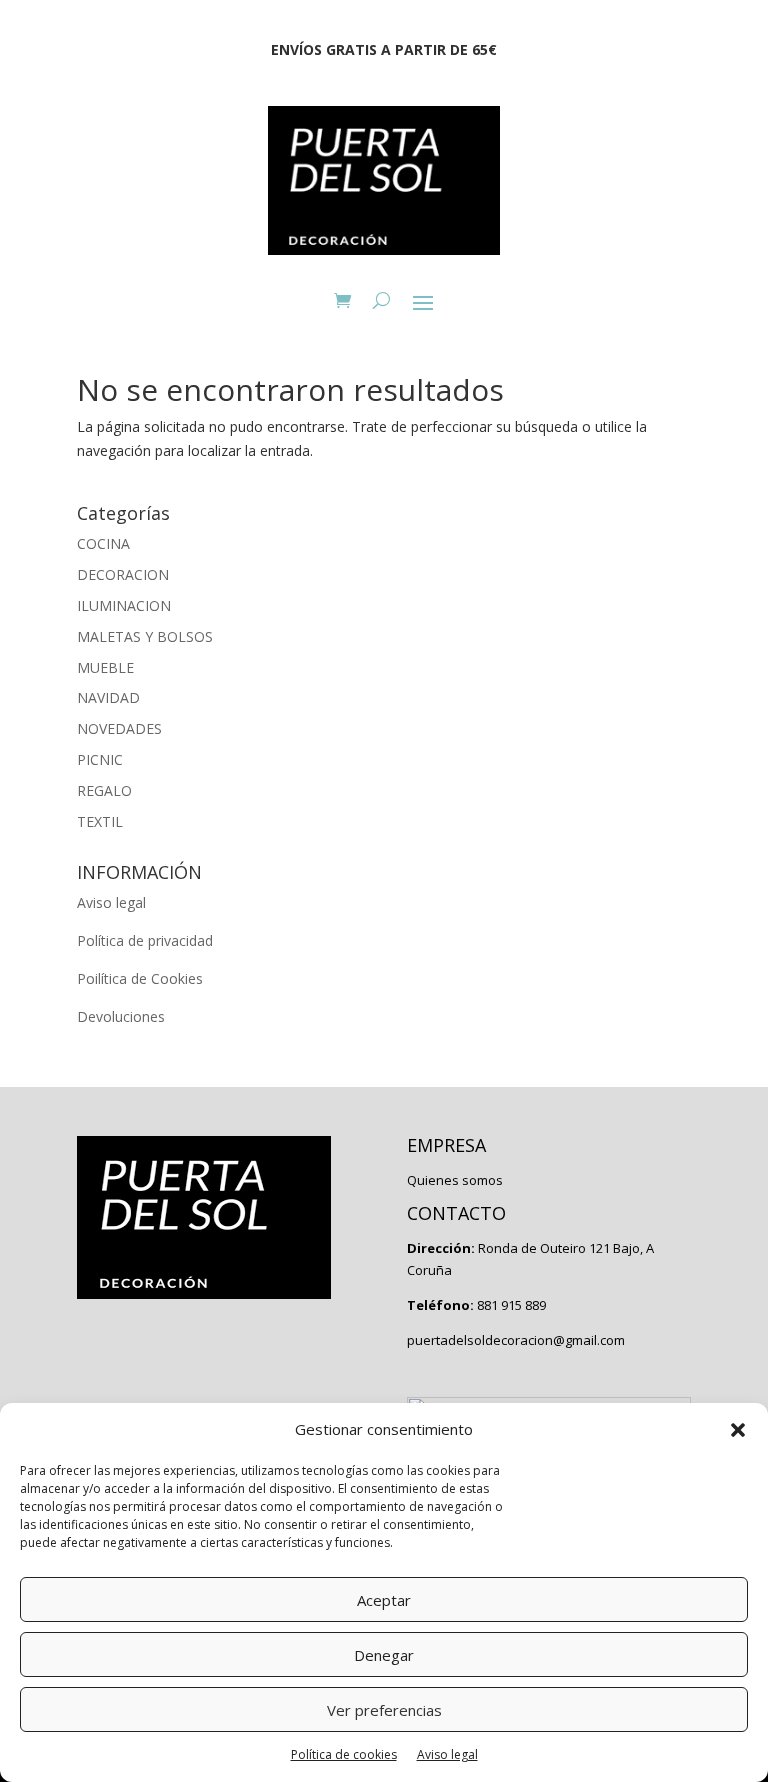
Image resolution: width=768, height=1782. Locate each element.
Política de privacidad (145, 940)
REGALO (104, 790)
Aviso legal (447, 1754)
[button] (738, 1430)
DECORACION (123, 574)
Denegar (384, 1655)
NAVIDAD (108, 697)
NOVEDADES (119, 728)
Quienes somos (455, 1180)
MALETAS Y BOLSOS (145, 636)
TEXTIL (100, 821)
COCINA (103, 543)
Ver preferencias (384, 1710)
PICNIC (100, 759)
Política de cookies (344, 1754)
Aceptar (384, 1600)
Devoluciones (121, 1016)
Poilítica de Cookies (140, 978)
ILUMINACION (124, 605)
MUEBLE (105, 667)
